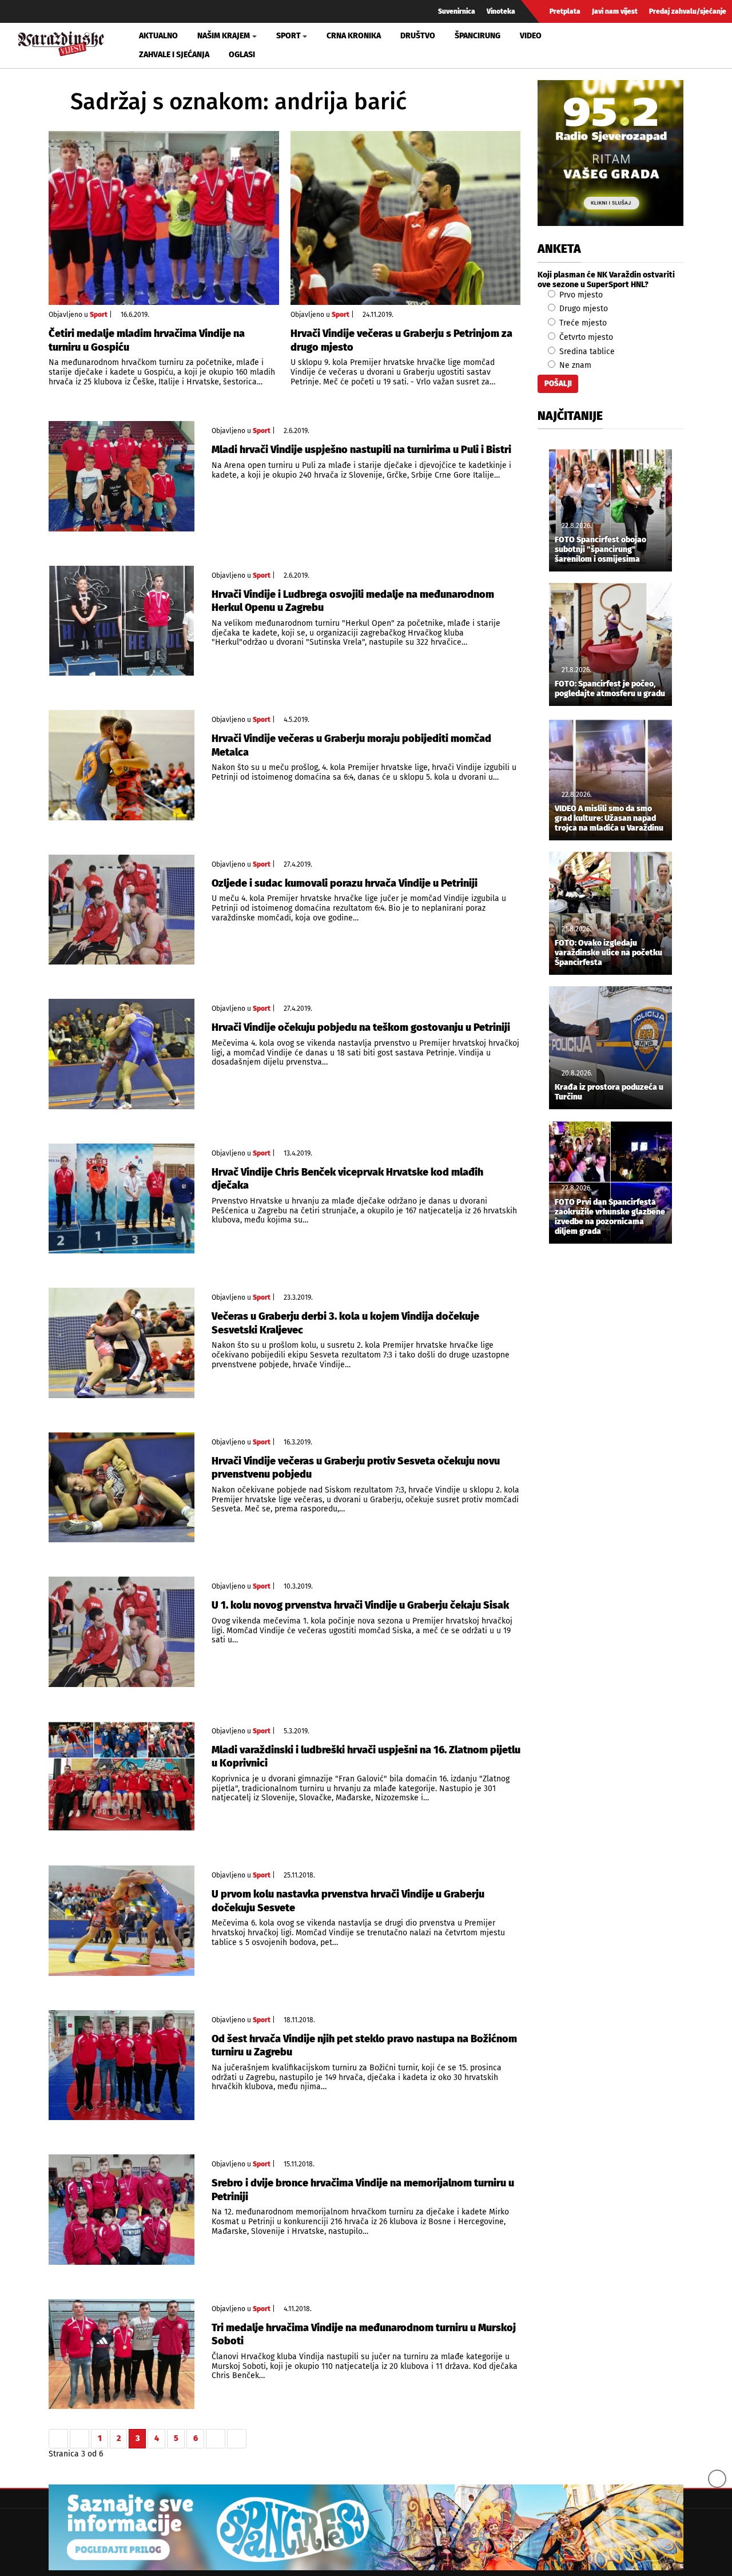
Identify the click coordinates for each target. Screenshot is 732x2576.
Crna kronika (354, 36)
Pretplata (565, 11)
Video (531, 36)
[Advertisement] (610, 1443)
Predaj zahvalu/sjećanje (688, 11)
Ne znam (574, 365)
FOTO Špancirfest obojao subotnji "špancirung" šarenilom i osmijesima (600, 550)
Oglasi (242, 55)
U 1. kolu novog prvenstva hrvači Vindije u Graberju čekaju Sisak (360, 1605)
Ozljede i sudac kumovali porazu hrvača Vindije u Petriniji (345, 883)
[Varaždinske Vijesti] (61, 42)
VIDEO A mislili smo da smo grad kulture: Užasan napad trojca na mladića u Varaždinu (609, 819)
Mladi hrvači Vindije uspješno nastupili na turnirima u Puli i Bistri (361, 450)
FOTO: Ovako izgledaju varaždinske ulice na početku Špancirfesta (608, 953)
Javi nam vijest (615, 11)
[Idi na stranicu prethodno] (79, 2439)
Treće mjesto (582, 323)
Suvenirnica (457, 11)
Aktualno (158, 36)
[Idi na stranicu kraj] (237, 2439)
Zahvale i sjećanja (174, 55)
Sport (99, 315)
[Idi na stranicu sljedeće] (216, 2439)
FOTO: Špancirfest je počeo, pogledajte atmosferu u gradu (610, 689)
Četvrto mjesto (585, 337)
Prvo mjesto (580, 295)
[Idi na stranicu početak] (58, 2439)
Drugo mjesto (582, 309)
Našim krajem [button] (224, 36)
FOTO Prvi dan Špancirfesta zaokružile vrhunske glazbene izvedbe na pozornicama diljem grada (610, 1217)
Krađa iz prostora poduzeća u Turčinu (609, 1092)
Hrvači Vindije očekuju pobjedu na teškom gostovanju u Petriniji (361, 1027)
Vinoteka (501, 11)
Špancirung (478, 36)
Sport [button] (289, 36)
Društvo (418, 36)
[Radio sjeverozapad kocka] (610, 153)
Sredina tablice (586, 352)
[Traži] (603, 45)
